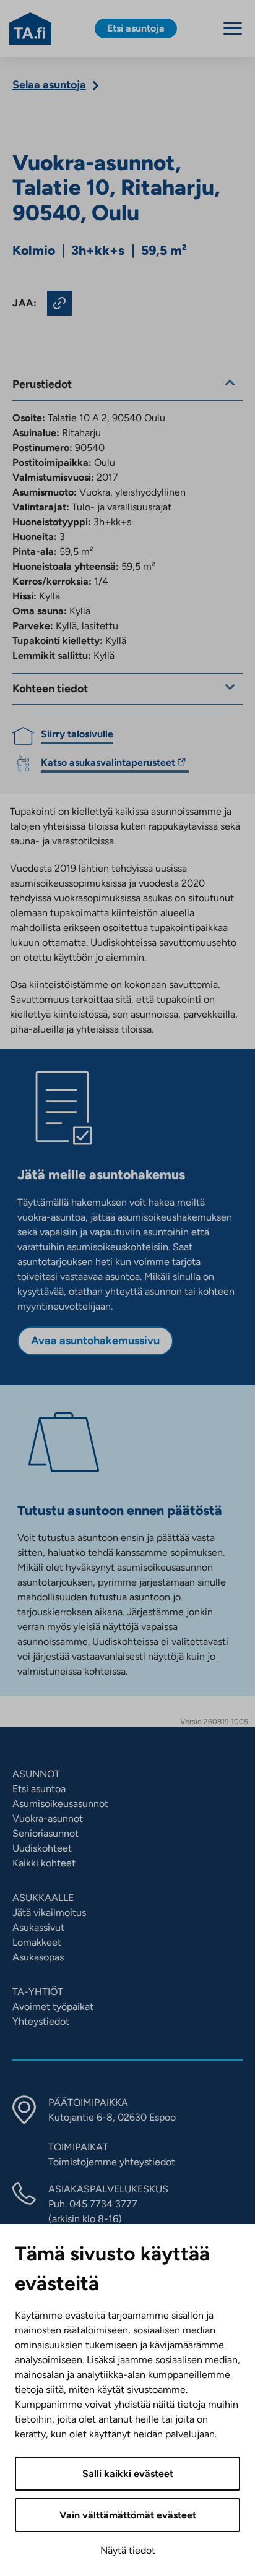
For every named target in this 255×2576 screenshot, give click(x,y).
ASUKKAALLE (43, 1898)
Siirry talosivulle (77, 734)
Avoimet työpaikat (53, 2007)
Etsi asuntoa (39, 1789)
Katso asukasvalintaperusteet (108, 764)
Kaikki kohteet (44, 1863)
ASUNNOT (36, 1774)
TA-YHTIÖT (38, 1992)
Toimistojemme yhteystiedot (112, 2162)
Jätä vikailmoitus (49, 1913)
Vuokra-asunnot (48, 1818)
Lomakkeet (37, 1942)
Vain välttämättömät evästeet (128, 2515)
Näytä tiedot (128, 2550)
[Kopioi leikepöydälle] (59, 303)
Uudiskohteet (42, 1848)
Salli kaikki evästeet (128, 2474)
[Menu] (233, 28)
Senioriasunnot (45, 1833)
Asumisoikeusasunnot (60, 1804)
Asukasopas (38, 1957)
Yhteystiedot (41, 2021)
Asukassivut (38, 1927)
